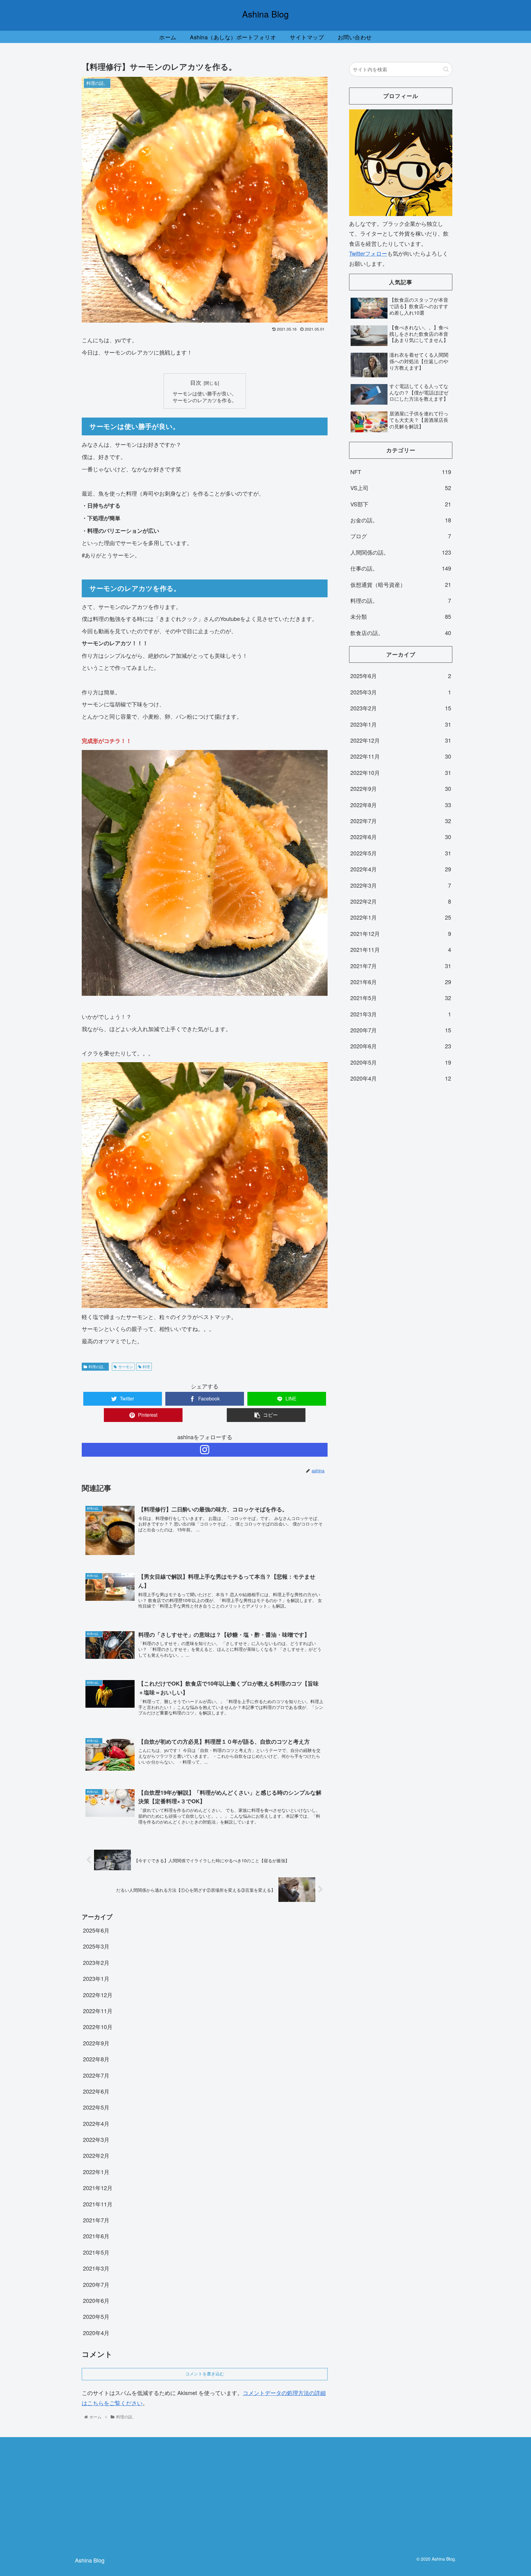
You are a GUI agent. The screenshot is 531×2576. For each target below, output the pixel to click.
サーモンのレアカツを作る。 (205, 400)
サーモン (126, 1367)
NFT (401, 472)
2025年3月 (96, 1946)
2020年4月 (96, 2333)
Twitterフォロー (368, 253)
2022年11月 (98, 2011)
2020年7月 (96, 2284)
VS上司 (401, 488)
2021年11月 (98, 2204)
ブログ (401, 536)
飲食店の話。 (401, 633)
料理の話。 (98, 1367)
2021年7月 (96, 2220)
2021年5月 (96, 2252)
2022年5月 (96, 2107)
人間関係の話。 (401, 552)
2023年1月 (96, 1978)
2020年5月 (96, 2316)
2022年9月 (96, 2043)
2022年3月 (96, 2139)
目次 (196, 382)
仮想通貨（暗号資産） (401, 584)
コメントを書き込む (205, 2374)
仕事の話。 (401, 568)
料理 (146, 1367)
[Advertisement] (394, 2495)
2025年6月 (96, 1930)
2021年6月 (96, 2236)
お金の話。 (401, 520)
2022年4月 (96, 2123)
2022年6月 (96, 2091)
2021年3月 (96, 2268)
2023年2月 (96, 1962)
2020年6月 (96, 2300)
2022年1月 (96, 2172)
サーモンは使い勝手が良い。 (205, 393)
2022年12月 (98, 1995)
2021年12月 (98, 2188)
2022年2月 (96, 2155)
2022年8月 (96, 2059)
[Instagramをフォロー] (205, 1450)
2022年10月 (98, 2027)
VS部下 (401, 504)
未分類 (401, 616)
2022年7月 (96, 2075)
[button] (446, 69)
